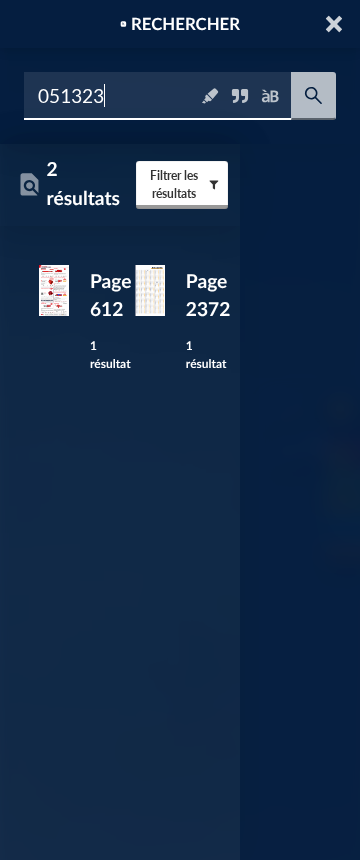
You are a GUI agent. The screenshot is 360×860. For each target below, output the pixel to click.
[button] (336, 24)
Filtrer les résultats (174, 184)
